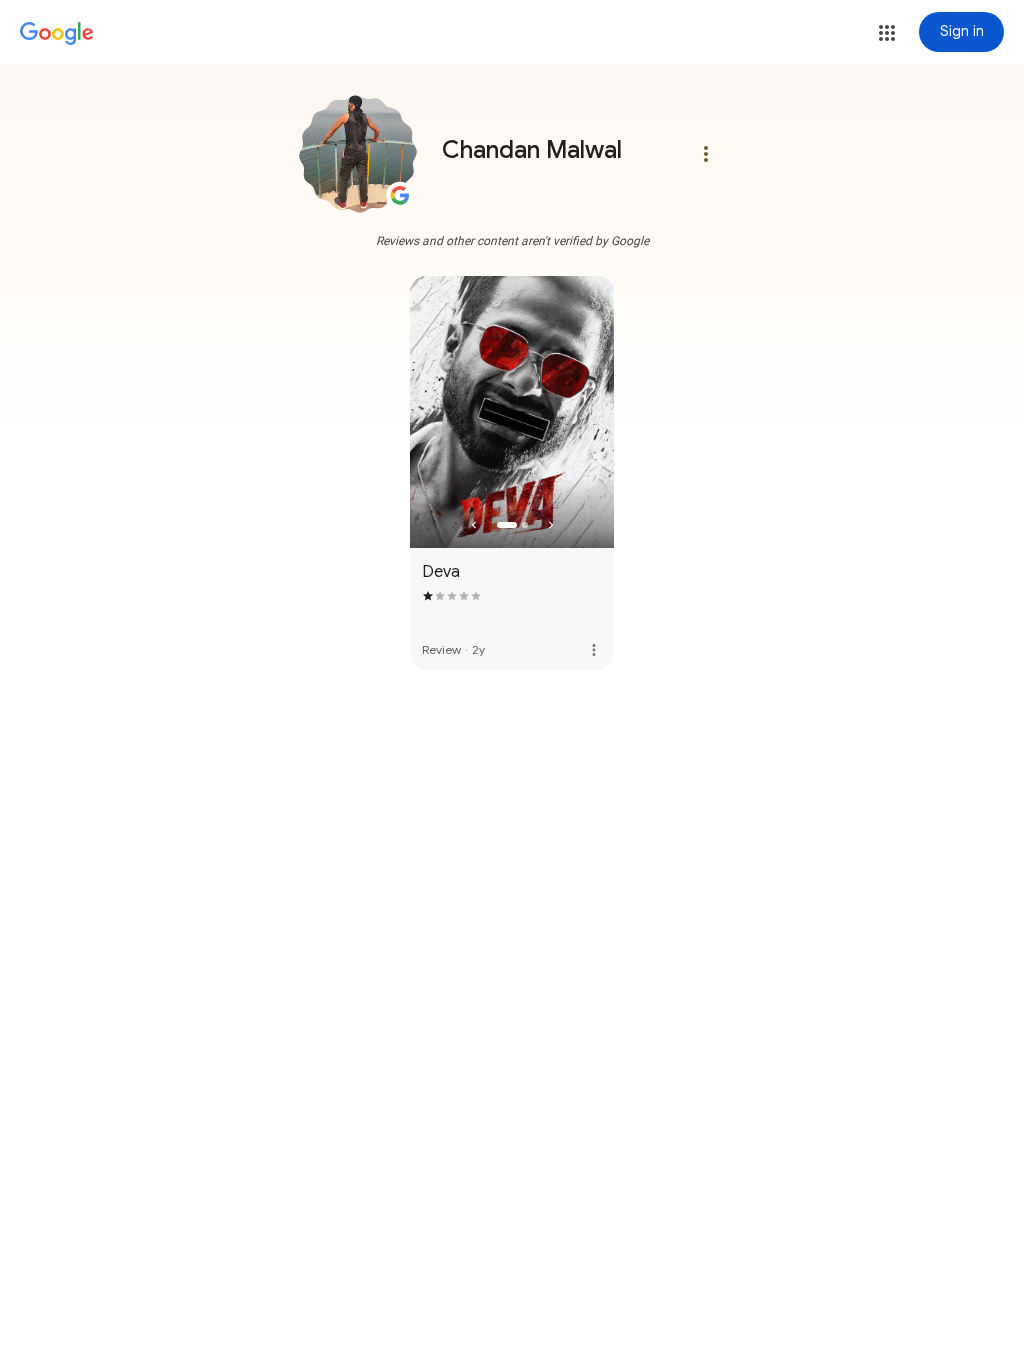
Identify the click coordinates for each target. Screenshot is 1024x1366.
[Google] (57, 34)
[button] (887, 33)
